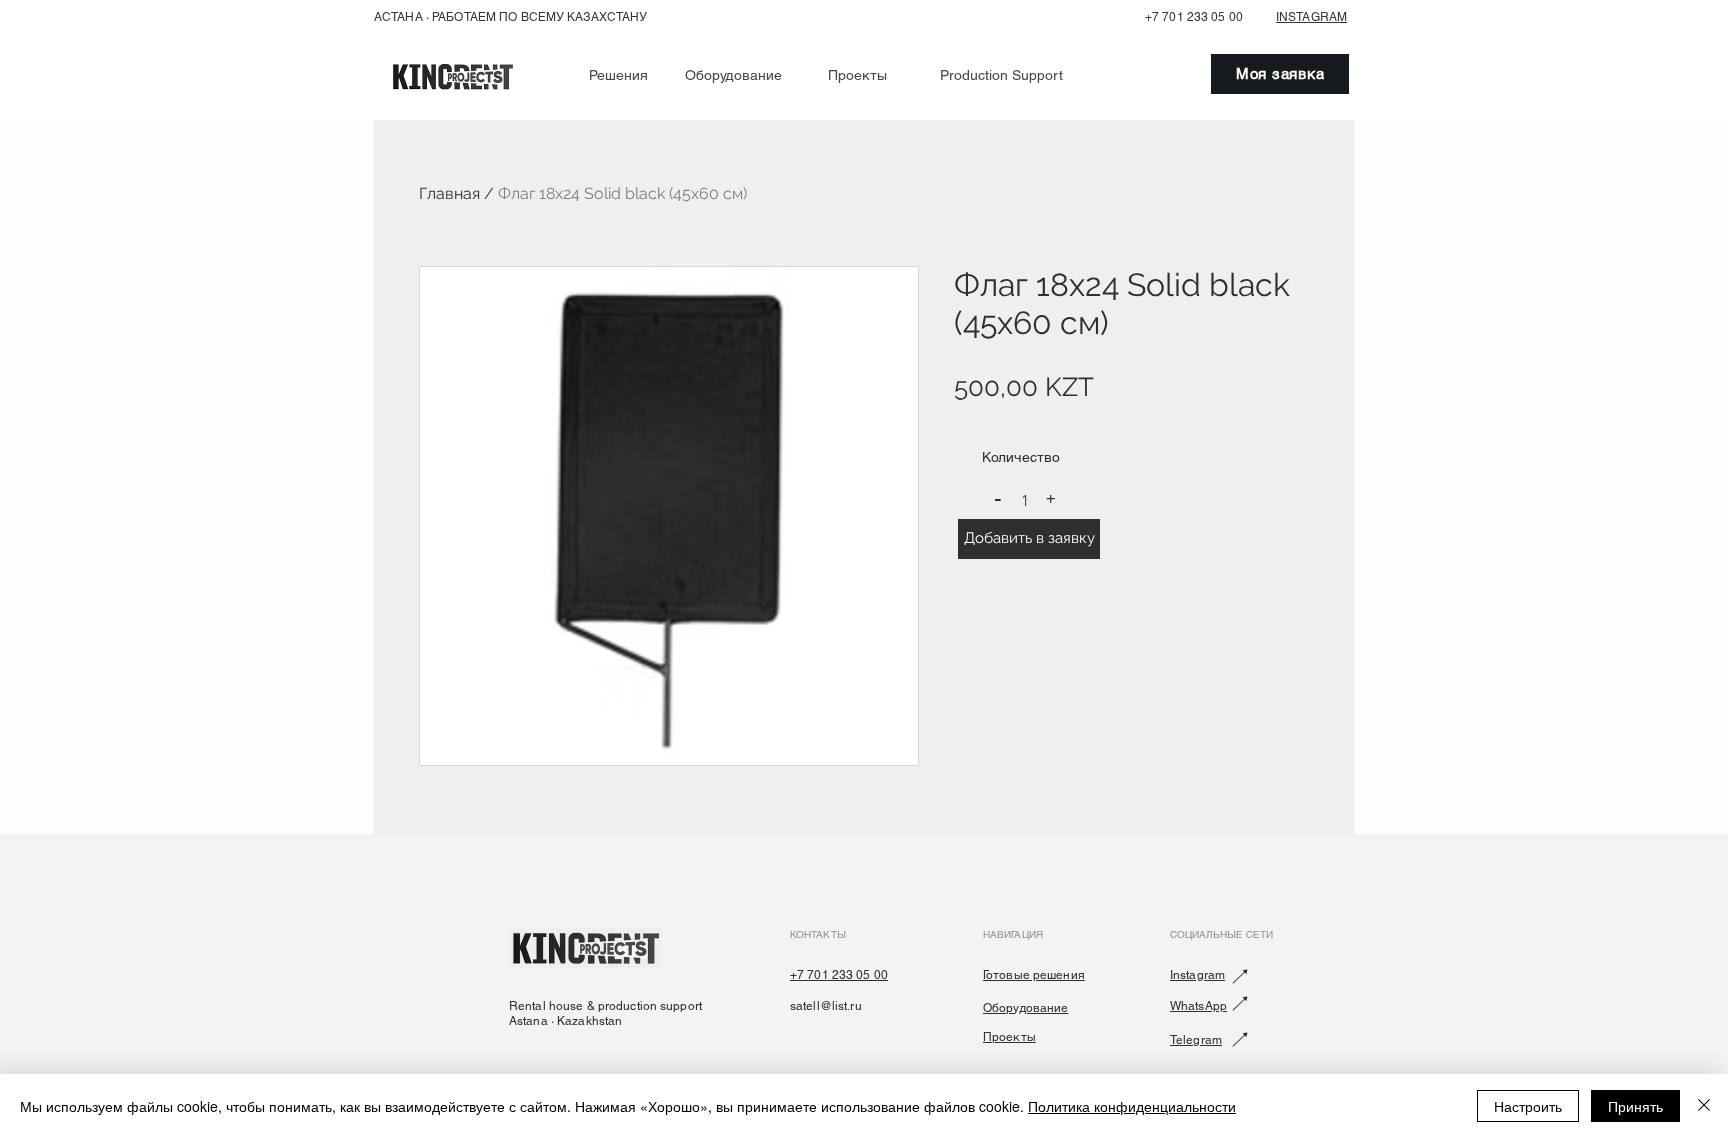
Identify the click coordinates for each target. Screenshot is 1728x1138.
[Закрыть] (1704, 1106)
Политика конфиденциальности (1132, 1106)
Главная (449, 193)
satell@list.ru (826, 1006)
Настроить (1528, 1106)
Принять (1635, 1106)
